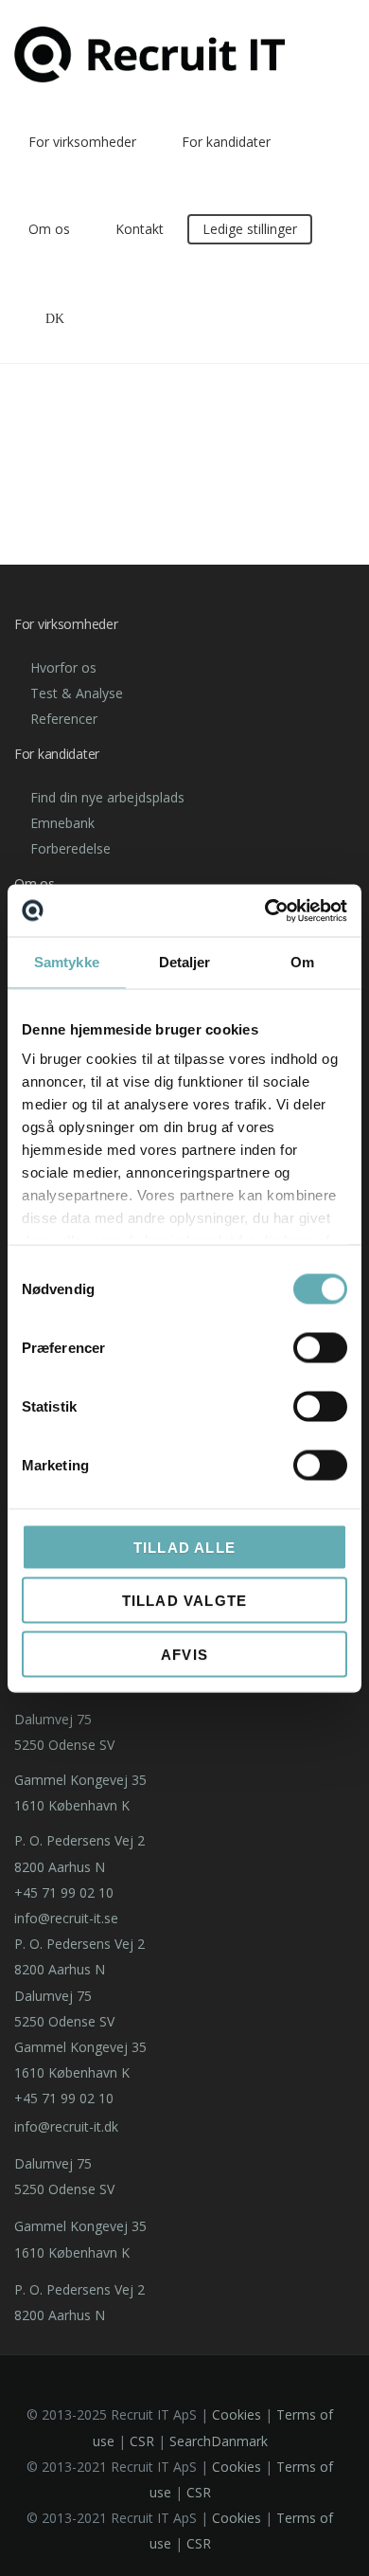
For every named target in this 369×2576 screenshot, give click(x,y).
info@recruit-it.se (66, 1918)
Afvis (184, 1654)
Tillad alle (184, 1547)
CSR (142, 2441)
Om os (49, 229)
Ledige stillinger (250, 229)
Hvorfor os (63, 667)
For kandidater (226, 142)
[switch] (320, 1347)
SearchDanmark (219, 2441)
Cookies (237, 2414)
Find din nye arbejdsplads (107, 797)
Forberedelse (70, 848)
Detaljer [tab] (185, 962)
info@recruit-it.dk (66, 2126)
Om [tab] (302, 962)
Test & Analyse (77, 693)
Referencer (64, 719)
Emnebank (62, 823)
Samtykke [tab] (67, 962)
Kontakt (140, 229)
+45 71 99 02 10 (64, 1892)
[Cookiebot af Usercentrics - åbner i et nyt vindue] (265, 910)
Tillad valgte (185, 1601)
